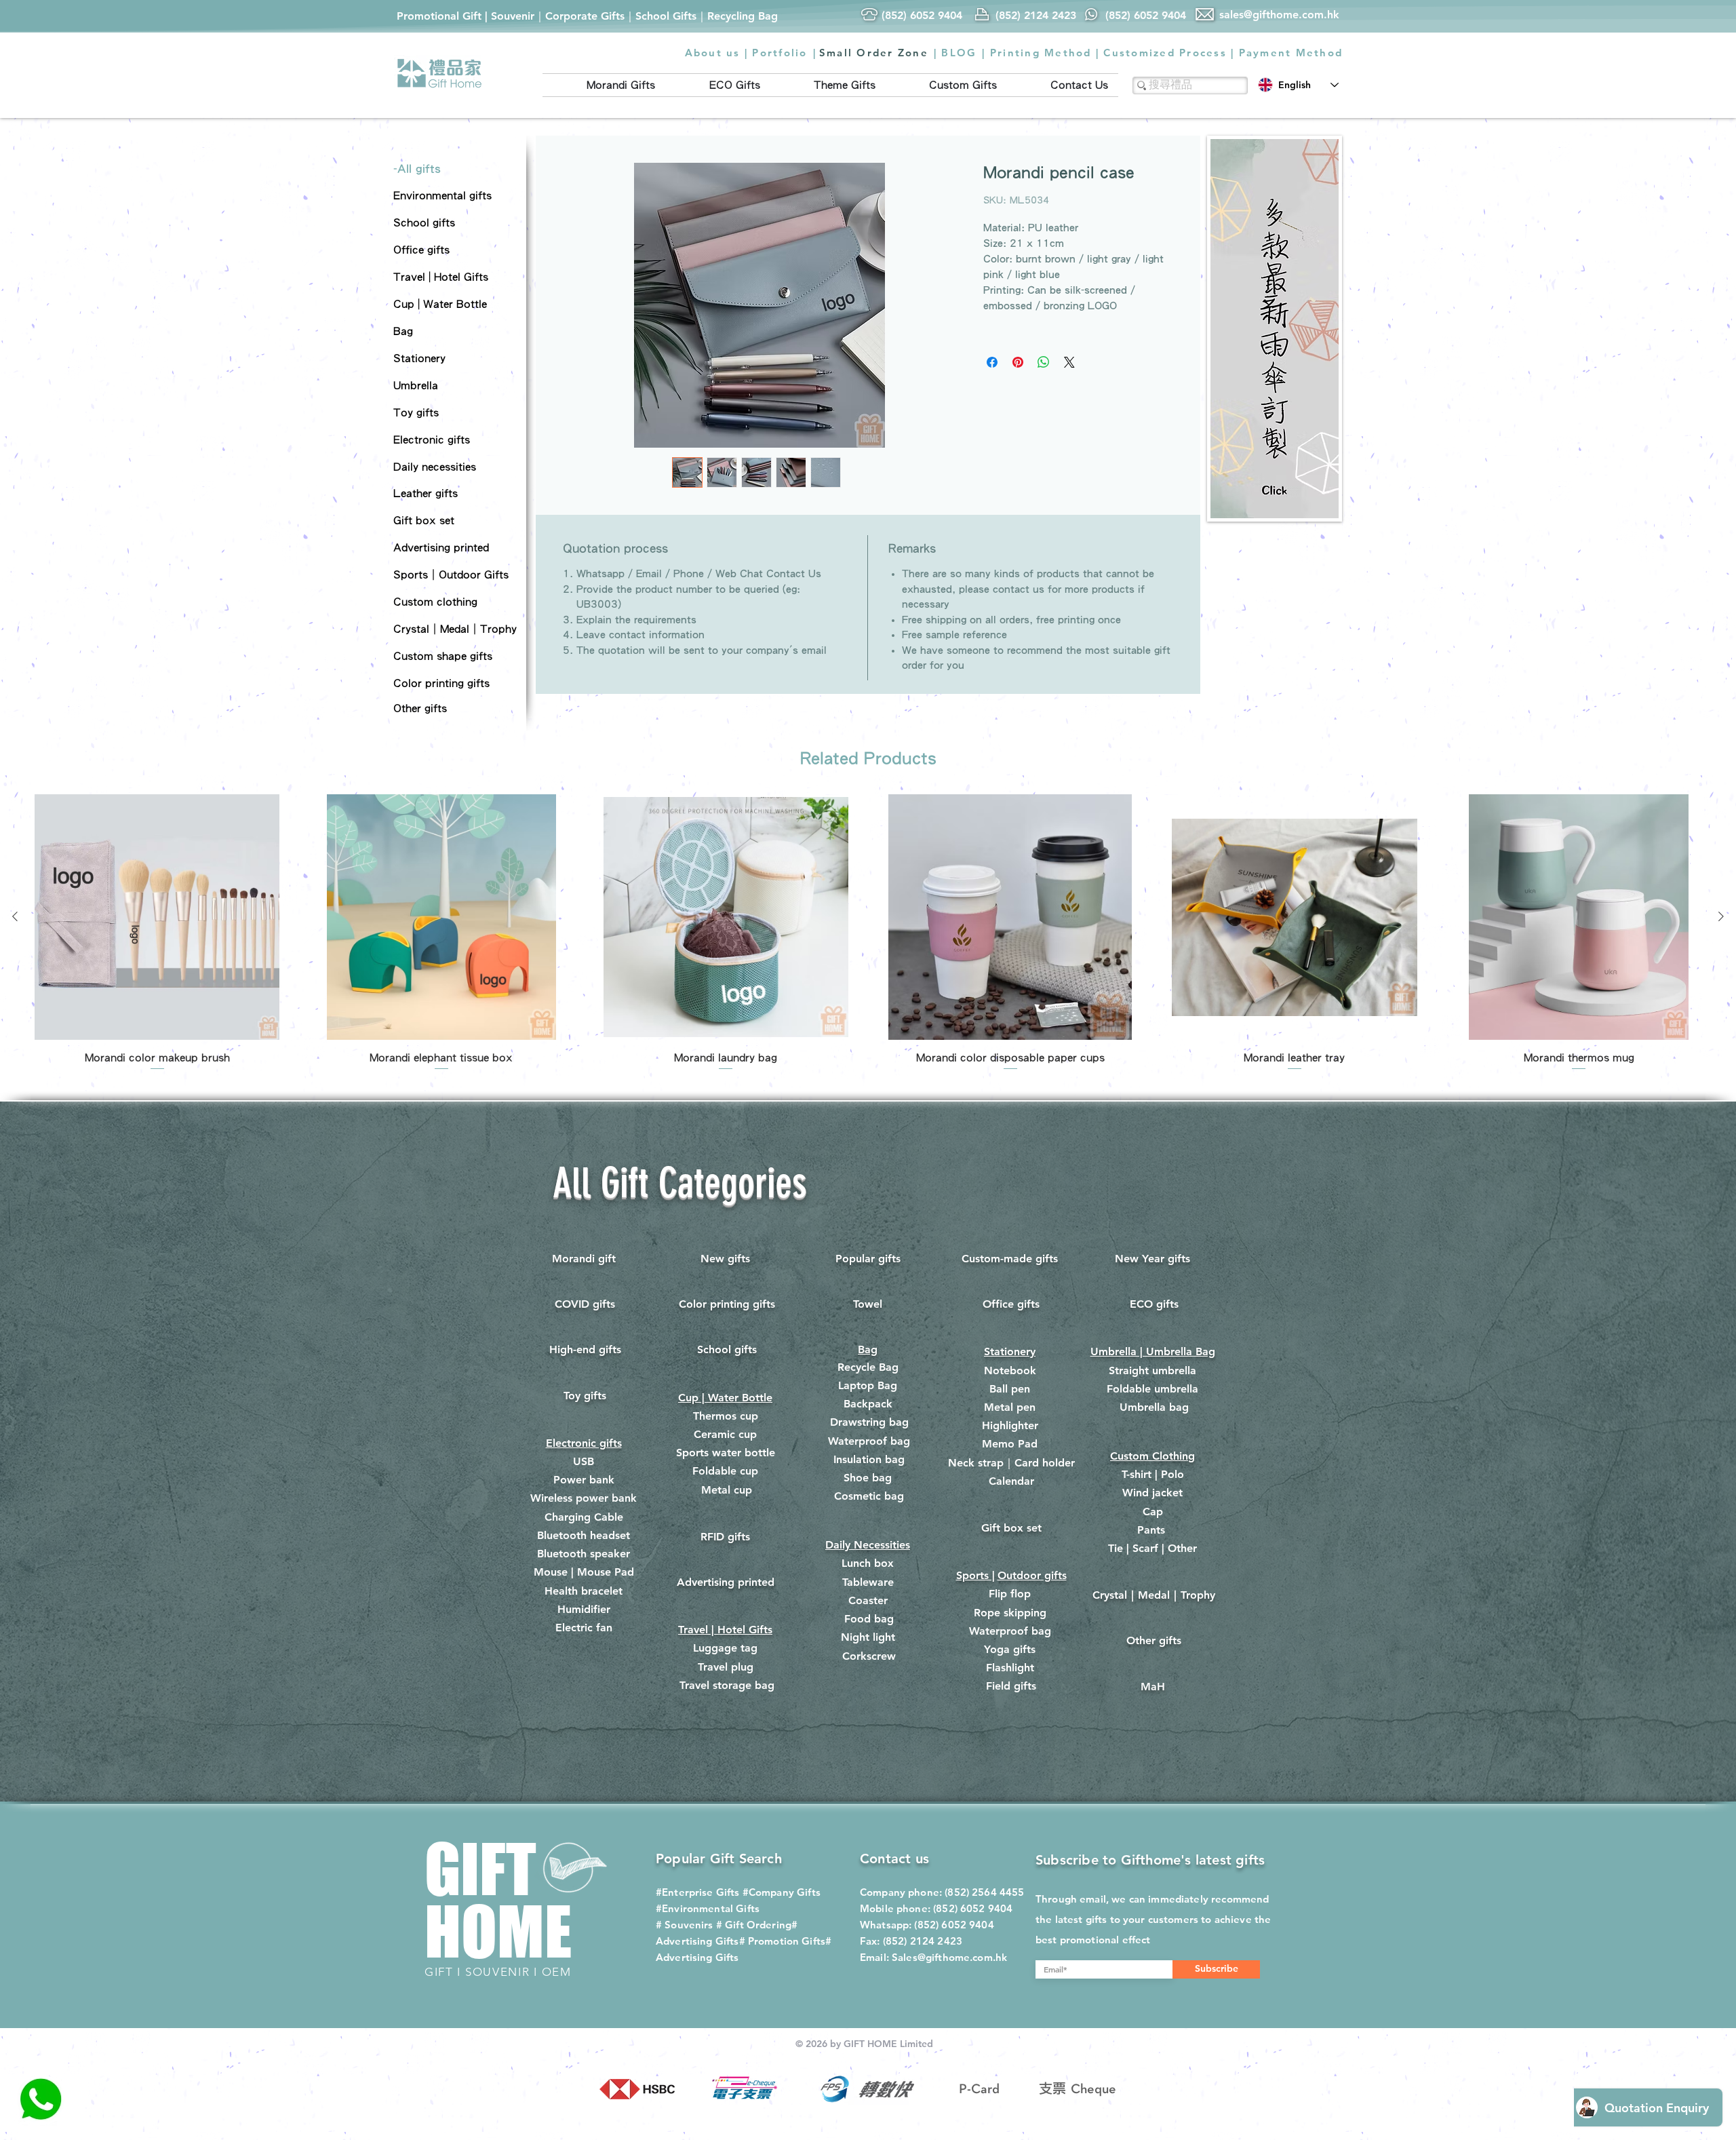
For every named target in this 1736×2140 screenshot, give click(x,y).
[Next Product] (1721, 916)
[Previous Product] (15, 916)
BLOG (959, 53)
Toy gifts (585, 1396)
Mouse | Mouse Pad (584, 1572)
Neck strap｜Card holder (1011, 1463)
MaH (1153, 1687)
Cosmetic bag (869, 1496)
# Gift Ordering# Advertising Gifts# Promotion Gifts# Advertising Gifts (744, 1941)
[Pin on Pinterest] (1018, 362)
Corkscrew (869, 1656)
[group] (868, 933)
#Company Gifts (782, 1892)
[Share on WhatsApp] (1044, 362)
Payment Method (1291, 53)
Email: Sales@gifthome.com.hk (933, 1957)
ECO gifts (1154, 1304)
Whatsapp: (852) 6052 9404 (927, 1925)
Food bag (869, 1619)
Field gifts (1011, 1686)
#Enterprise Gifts (698, 1892)
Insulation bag (869, 1459)
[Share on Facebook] (992, 362)
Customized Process (1165, 53)
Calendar (1011, 1481)
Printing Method (1041, 53)
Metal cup (727, 1490)
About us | (717, 53)
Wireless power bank (584, 1498)
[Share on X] (1069, 362)
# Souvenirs (685, 1925)
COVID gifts (585, 1304)
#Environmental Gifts (708, 1908)
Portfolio (780, 53)
